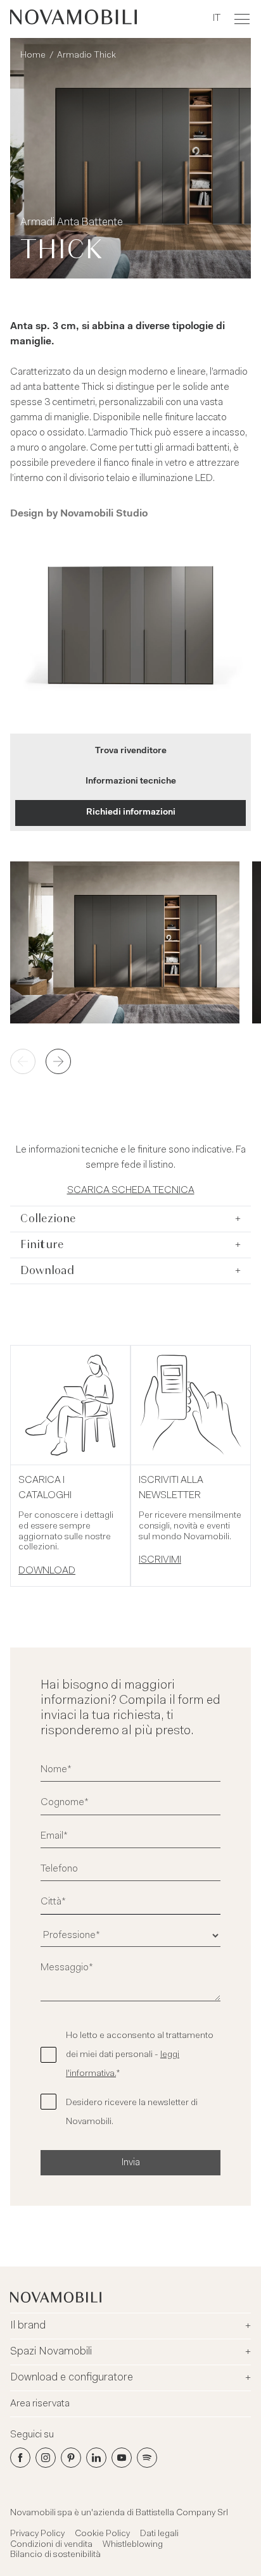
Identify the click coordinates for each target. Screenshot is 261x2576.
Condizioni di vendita (51, 2545)
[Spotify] (147, 2458)
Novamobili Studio (104, 514)
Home (33, 56)
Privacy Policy (37, 2534)
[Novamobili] (73, 19)
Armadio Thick (86, 56)
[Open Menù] (242, 19)
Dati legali (159, 2534)
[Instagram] (46, 2458)
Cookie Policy (102, 2534)
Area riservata (40, 2404)
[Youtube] (122, 2458)
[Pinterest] (71, 2458)
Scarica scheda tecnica (131, 1191)
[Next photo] (58, 1061)
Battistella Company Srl (182, 2513)
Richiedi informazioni (131, 813)
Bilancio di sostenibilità (55, 2555)
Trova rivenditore (131, 751)
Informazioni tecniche (131, 782)
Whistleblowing (133, 2545)
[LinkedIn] (96, 2458)
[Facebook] (20, 2458)
